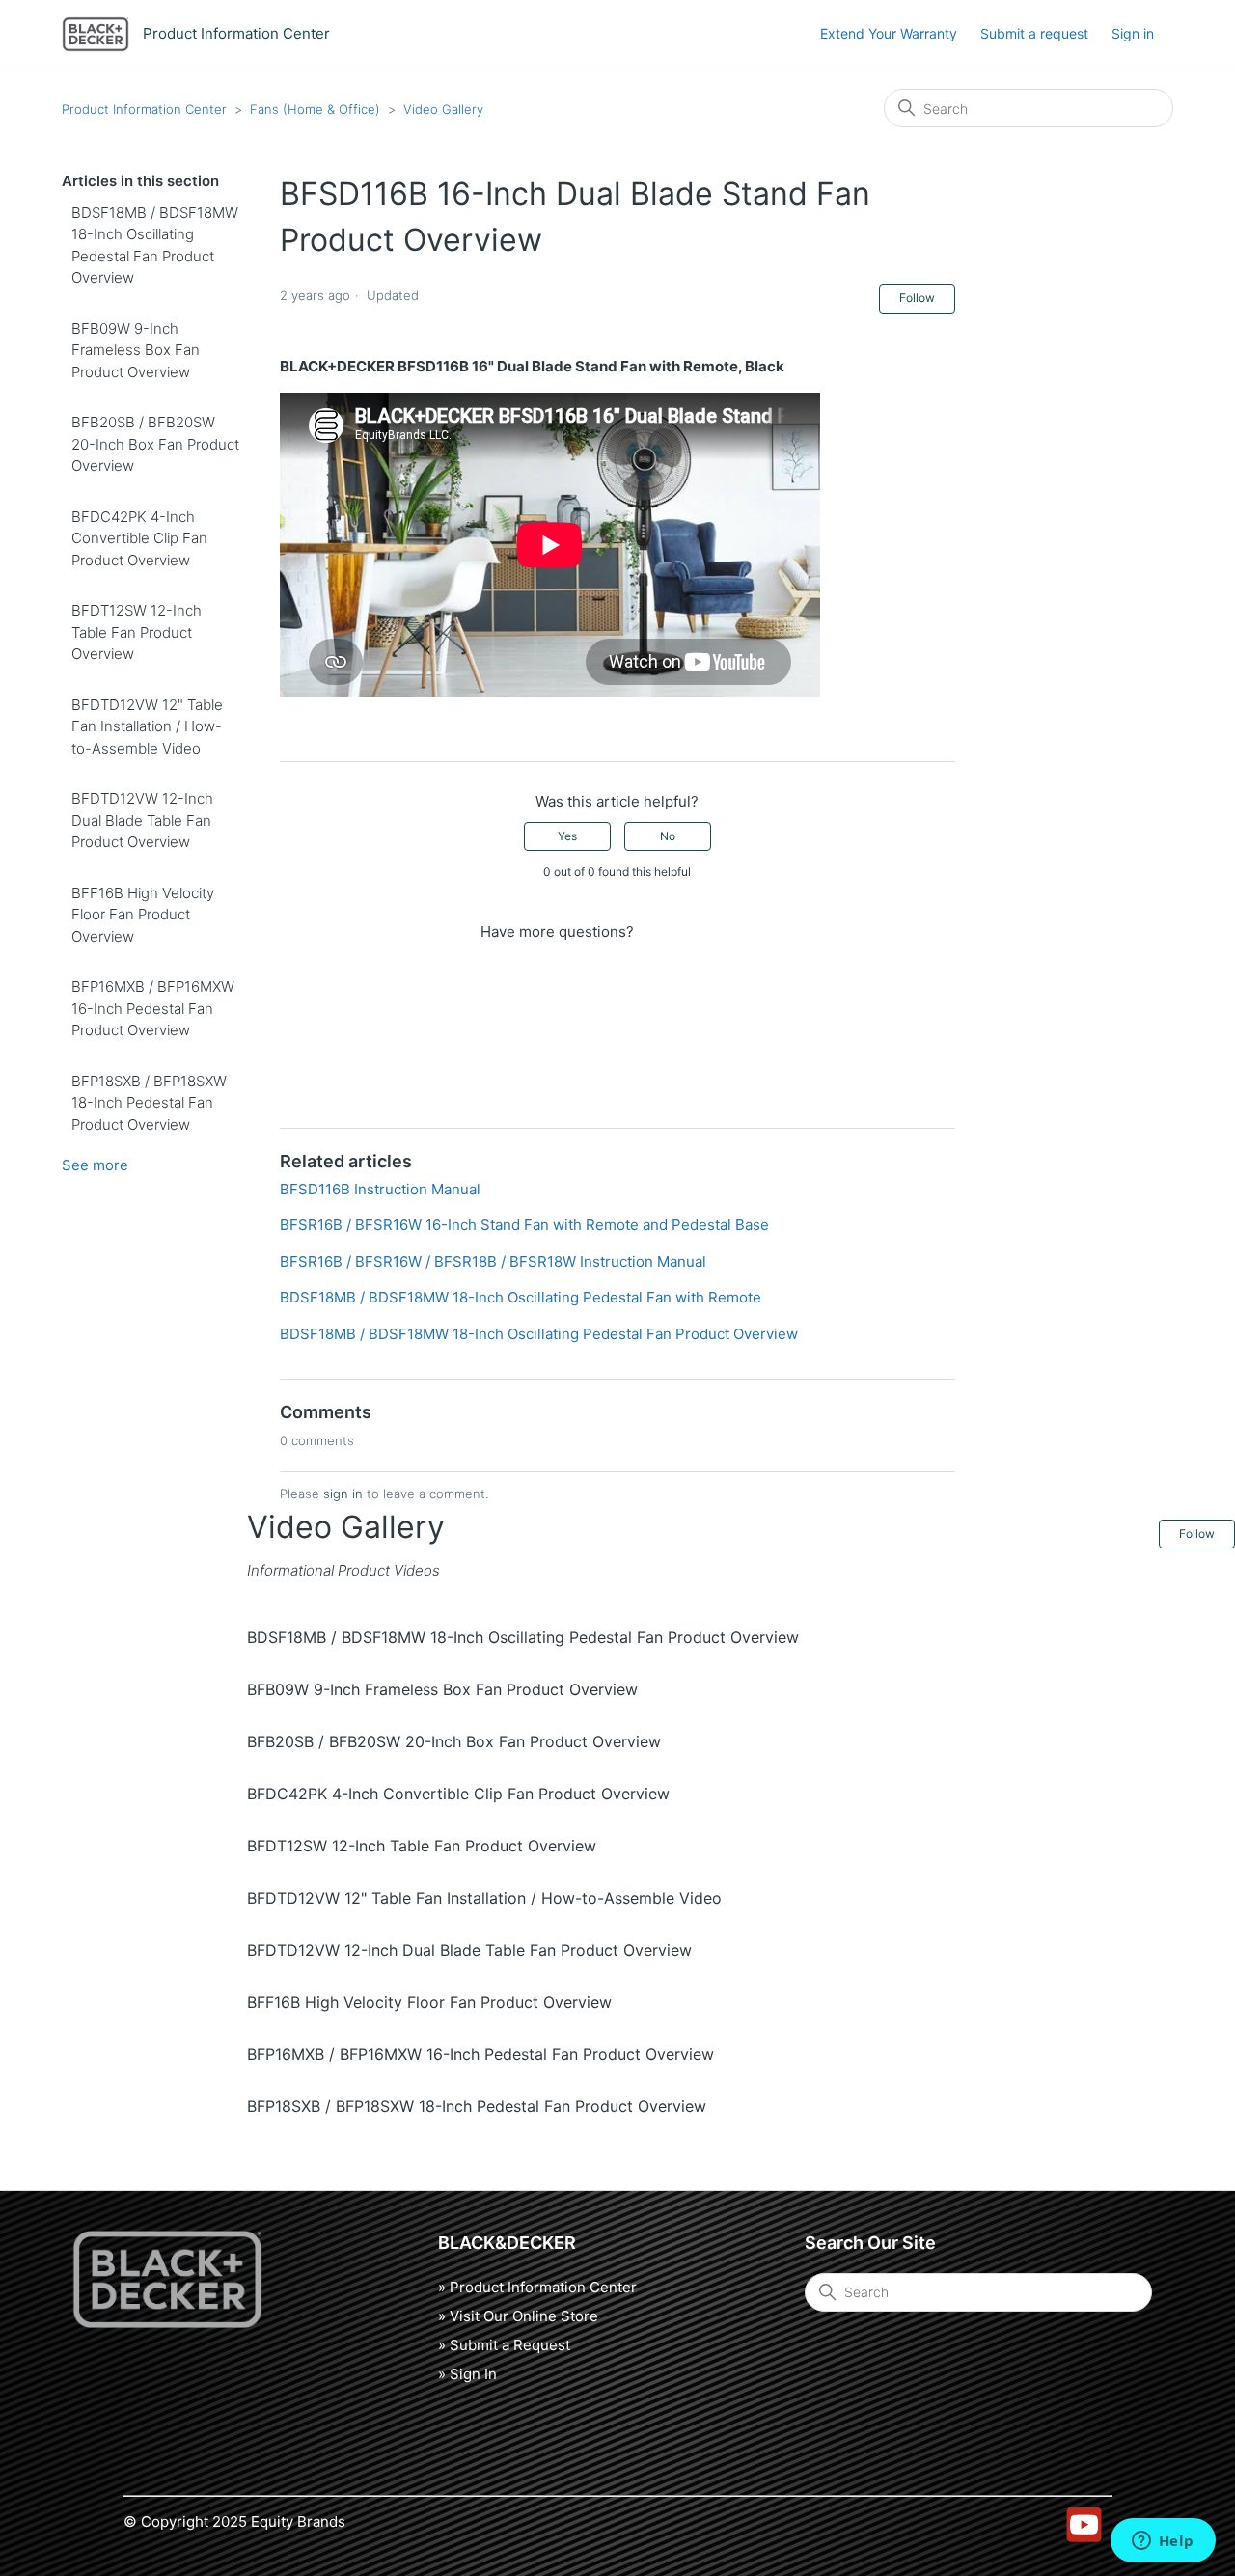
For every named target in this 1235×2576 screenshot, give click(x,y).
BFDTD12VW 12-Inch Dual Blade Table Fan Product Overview (142, 820)
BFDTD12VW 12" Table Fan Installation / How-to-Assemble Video (147, 726)
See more (95, 1165)
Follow (917, 298)
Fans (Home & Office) (315, 109)
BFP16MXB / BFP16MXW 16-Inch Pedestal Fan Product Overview (153, 1008)
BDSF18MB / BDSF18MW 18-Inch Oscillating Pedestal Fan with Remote (521, 1297)
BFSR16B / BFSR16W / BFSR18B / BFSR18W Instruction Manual (493, 1261)
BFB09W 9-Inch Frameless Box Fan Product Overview (136, 350)
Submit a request (1034, 33)
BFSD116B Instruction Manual (380, 1189)
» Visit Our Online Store (518, 2316)
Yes (567, 836)
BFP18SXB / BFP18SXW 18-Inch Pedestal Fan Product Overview (149, 1103)
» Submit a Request (504, 2345)
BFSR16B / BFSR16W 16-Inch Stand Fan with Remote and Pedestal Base (524, 1225)
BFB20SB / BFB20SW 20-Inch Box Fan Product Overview (155, 444)
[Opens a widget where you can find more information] (1163, 2542)
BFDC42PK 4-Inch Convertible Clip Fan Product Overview (139, 538)
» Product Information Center (537, 2287)
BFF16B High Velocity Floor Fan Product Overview (143, 915)
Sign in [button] (1133, 33)
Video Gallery (443, 109)
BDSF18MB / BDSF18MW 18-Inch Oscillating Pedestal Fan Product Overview (155, 246)
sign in (343, 1494)
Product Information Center (144, 109)
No (668, 836)
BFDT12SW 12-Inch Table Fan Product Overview (137, 632)
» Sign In (467, 2374)
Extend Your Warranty (889, 33)
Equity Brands (298, 2521)
